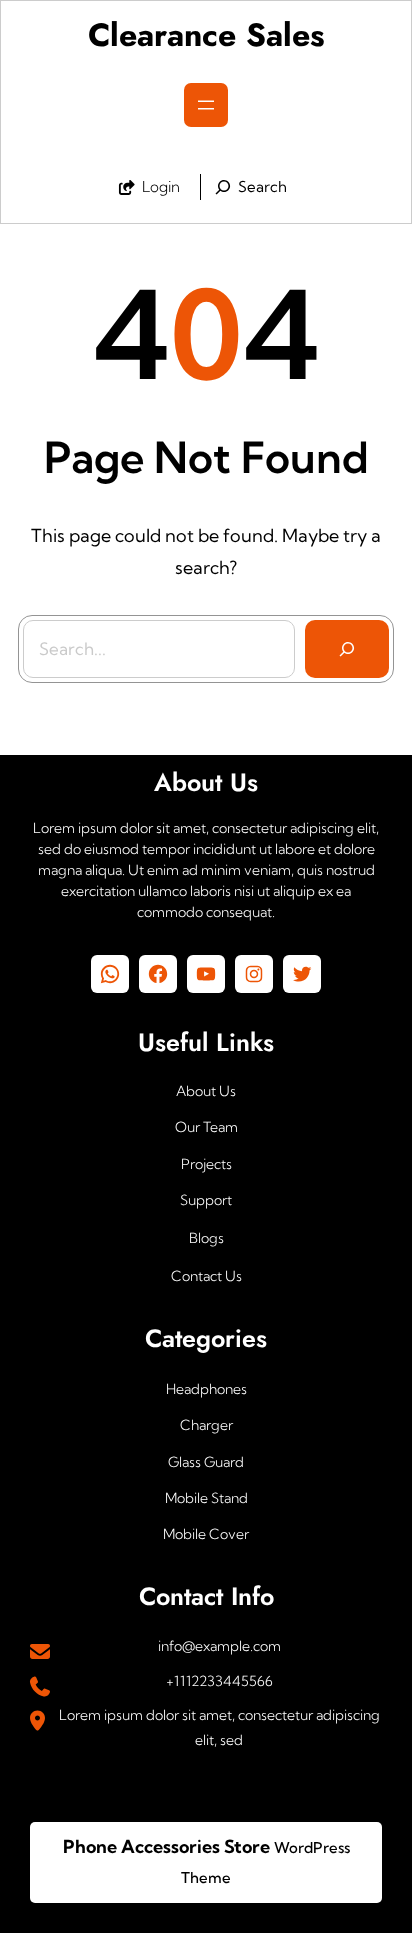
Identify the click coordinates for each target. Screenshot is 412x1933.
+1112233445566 (219, 1681)
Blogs (206, 1238)
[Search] (347, 649)
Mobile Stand (206, 1498)
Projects (206, 1164)
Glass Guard (206, 1462)
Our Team (206, 1127)
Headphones (206, 1389)
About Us (206, 1091)
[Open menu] (206, 105)
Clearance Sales (206, 35)
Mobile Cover (206, 1534)
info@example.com (219, 1646)
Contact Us (206, 1276)
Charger (206, 1425)
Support (206, 1200)
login (161, 186)
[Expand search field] (248, 187)
